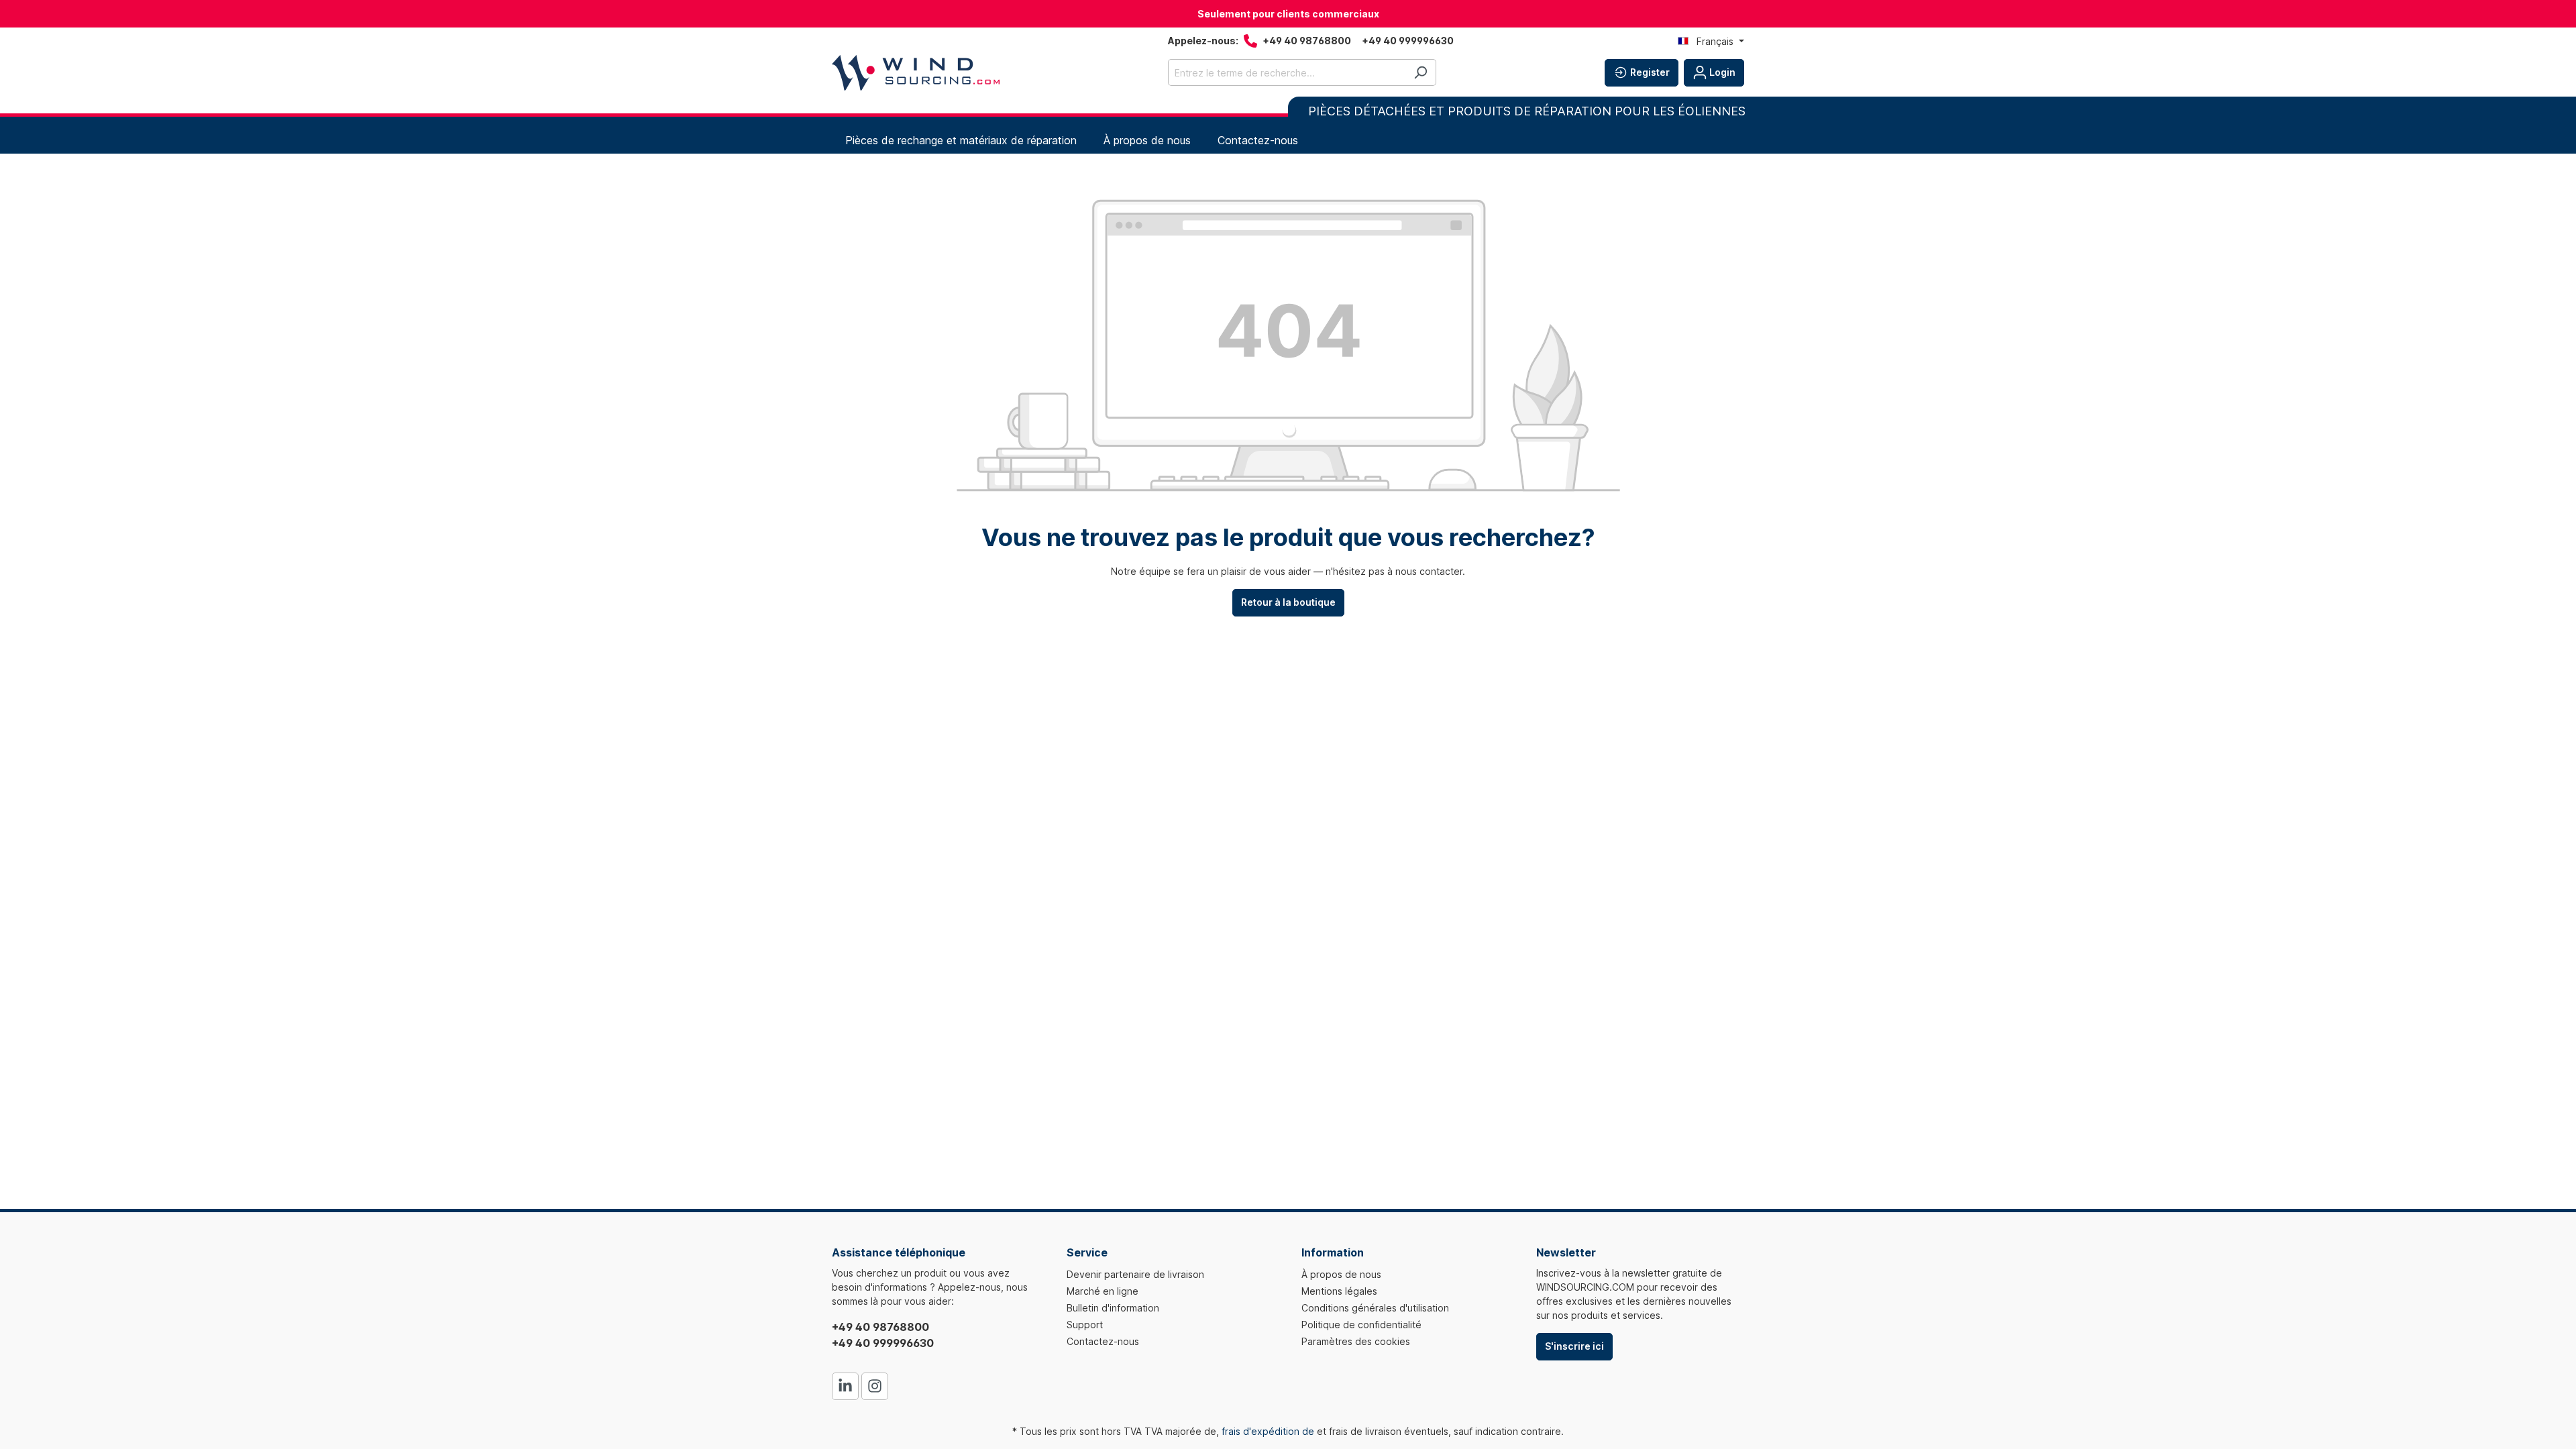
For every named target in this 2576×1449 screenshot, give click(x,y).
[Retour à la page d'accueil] (916, 73)
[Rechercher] (1420, 72)
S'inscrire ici (1574, 1346)
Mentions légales (1339, 1291)
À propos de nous (1341, 1274)
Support (1085, 1325)
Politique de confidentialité (1361, 1325)
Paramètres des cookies (1356, 1341)
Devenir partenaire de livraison (1135, 1274)
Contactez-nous (1103, 1341)
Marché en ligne (1103, 1291)
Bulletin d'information (1113, 1308)
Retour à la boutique (1288, 602)
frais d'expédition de (1268, 1431)
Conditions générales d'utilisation (1375, 1308)
